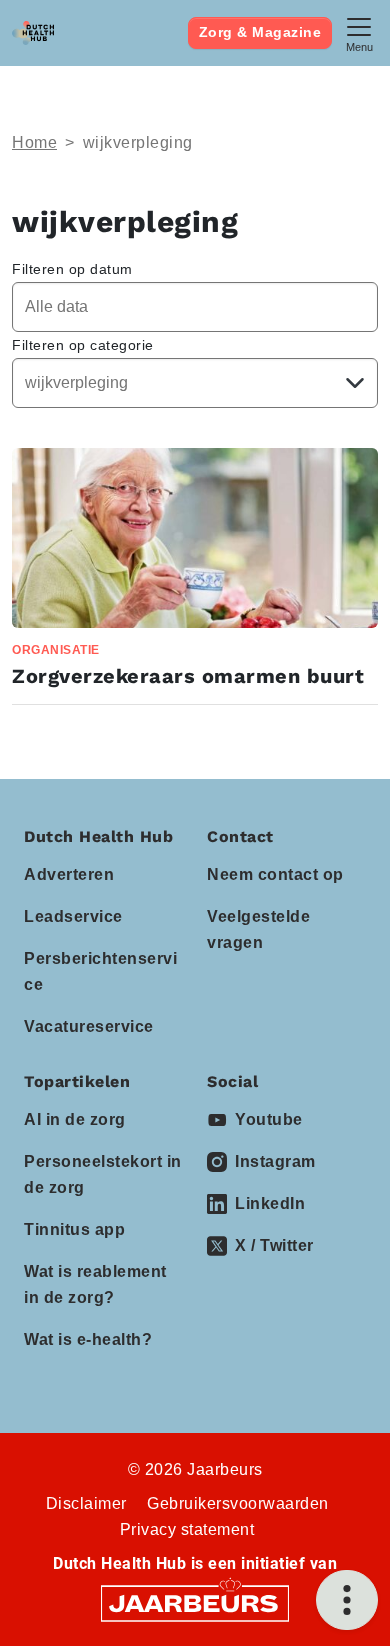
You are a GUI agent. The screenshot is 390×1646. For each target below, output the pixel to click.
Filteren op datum (72, 269)
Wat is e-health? (88, 1339)
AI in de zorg (75, 1119)
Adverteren (69, 874)
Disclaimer (86, 1503)
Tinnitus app (74, 1229)
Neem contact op (275, 874)
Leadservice (73, 916)
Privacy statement (187, 1529)
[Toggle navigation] (359, 32)
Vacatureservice (89, 1026)
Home (34, 142)
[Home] (33, 33)
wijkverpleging (138, 142)
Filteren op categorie (83, 345)
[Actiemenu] (347, 1600)
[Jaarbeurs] (195, 1602)
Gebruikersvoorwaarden (238, 1503)
